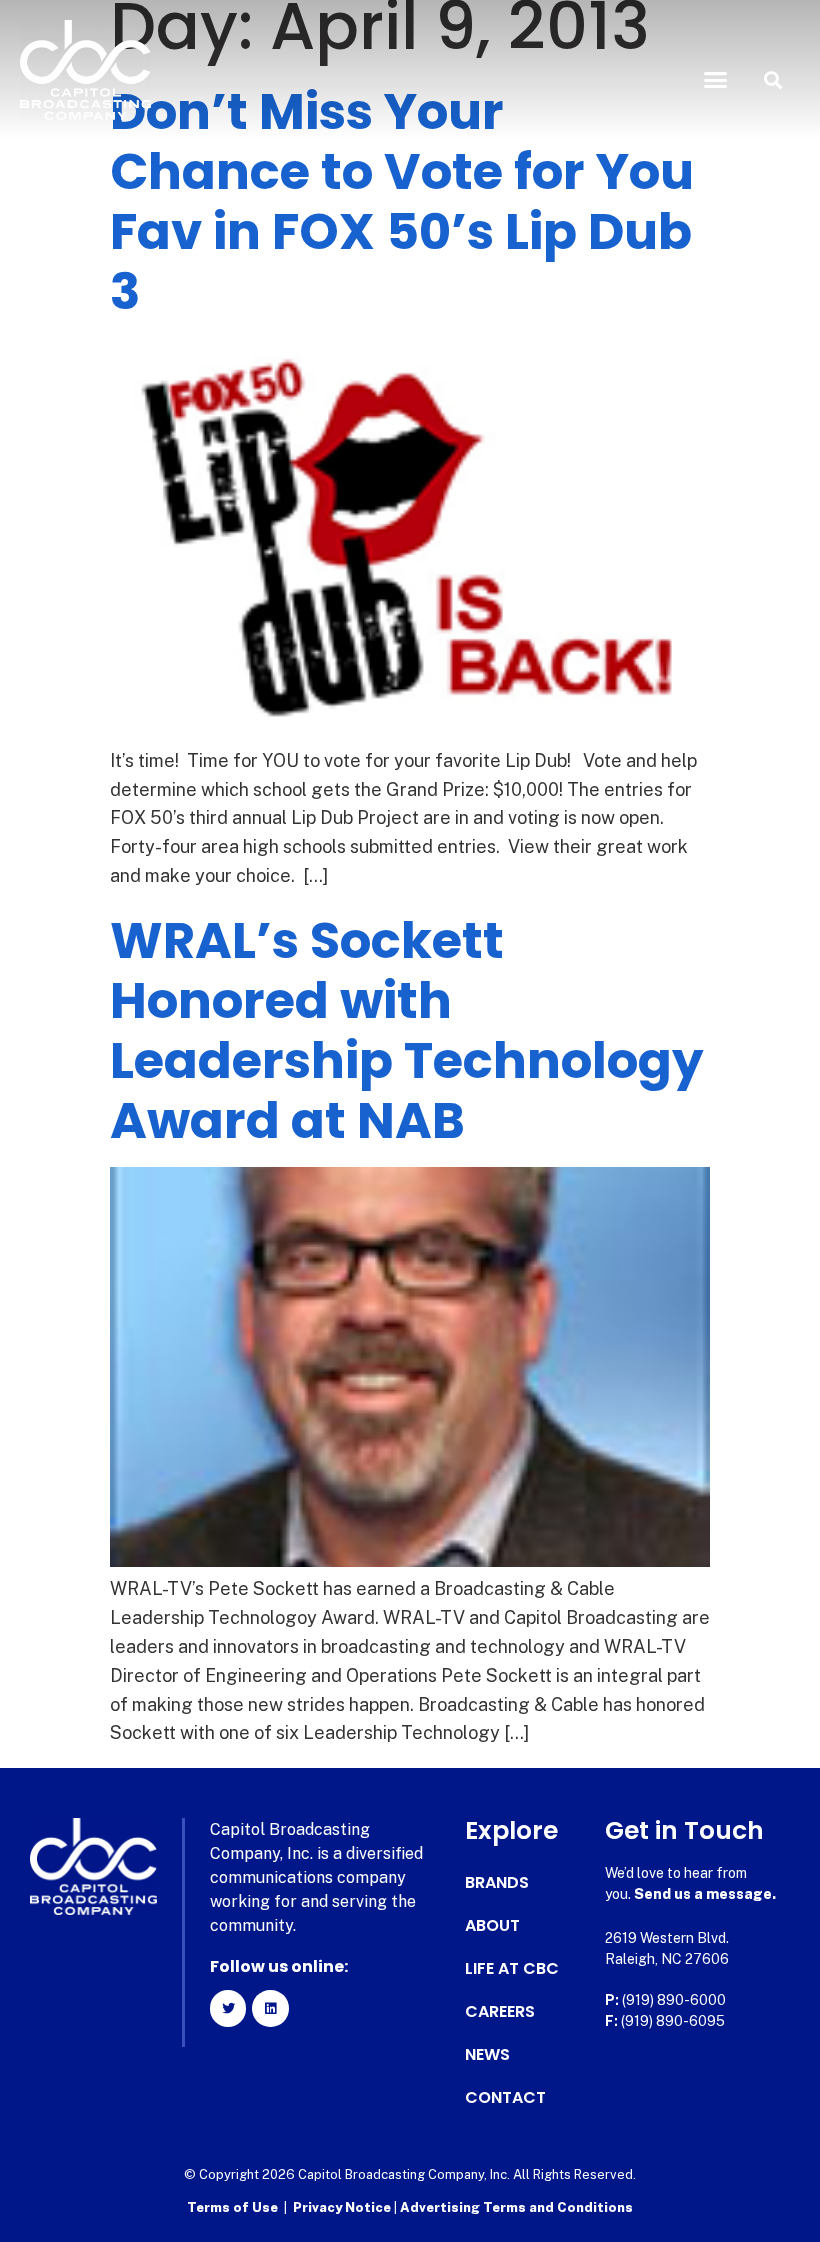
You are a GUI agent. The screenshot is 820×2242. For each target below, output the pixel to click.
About (492, 1926)
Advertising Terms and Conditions (516, 2207)
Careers (500, 2012)
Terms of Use (232, 2207)
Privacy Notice (343, 2207)
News (487, 2055)
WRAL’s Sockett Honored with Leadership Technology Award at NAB (407, 1030)
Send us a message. (705, 1894)
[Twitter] (228, 2008)
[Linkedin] (270, 2008)
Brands (497, 1883)
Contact (505, 2098)
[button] (716, 80)
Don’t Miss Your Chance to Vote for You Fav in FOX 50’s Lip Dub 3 (402, 201)
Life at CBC (512, 1969)
